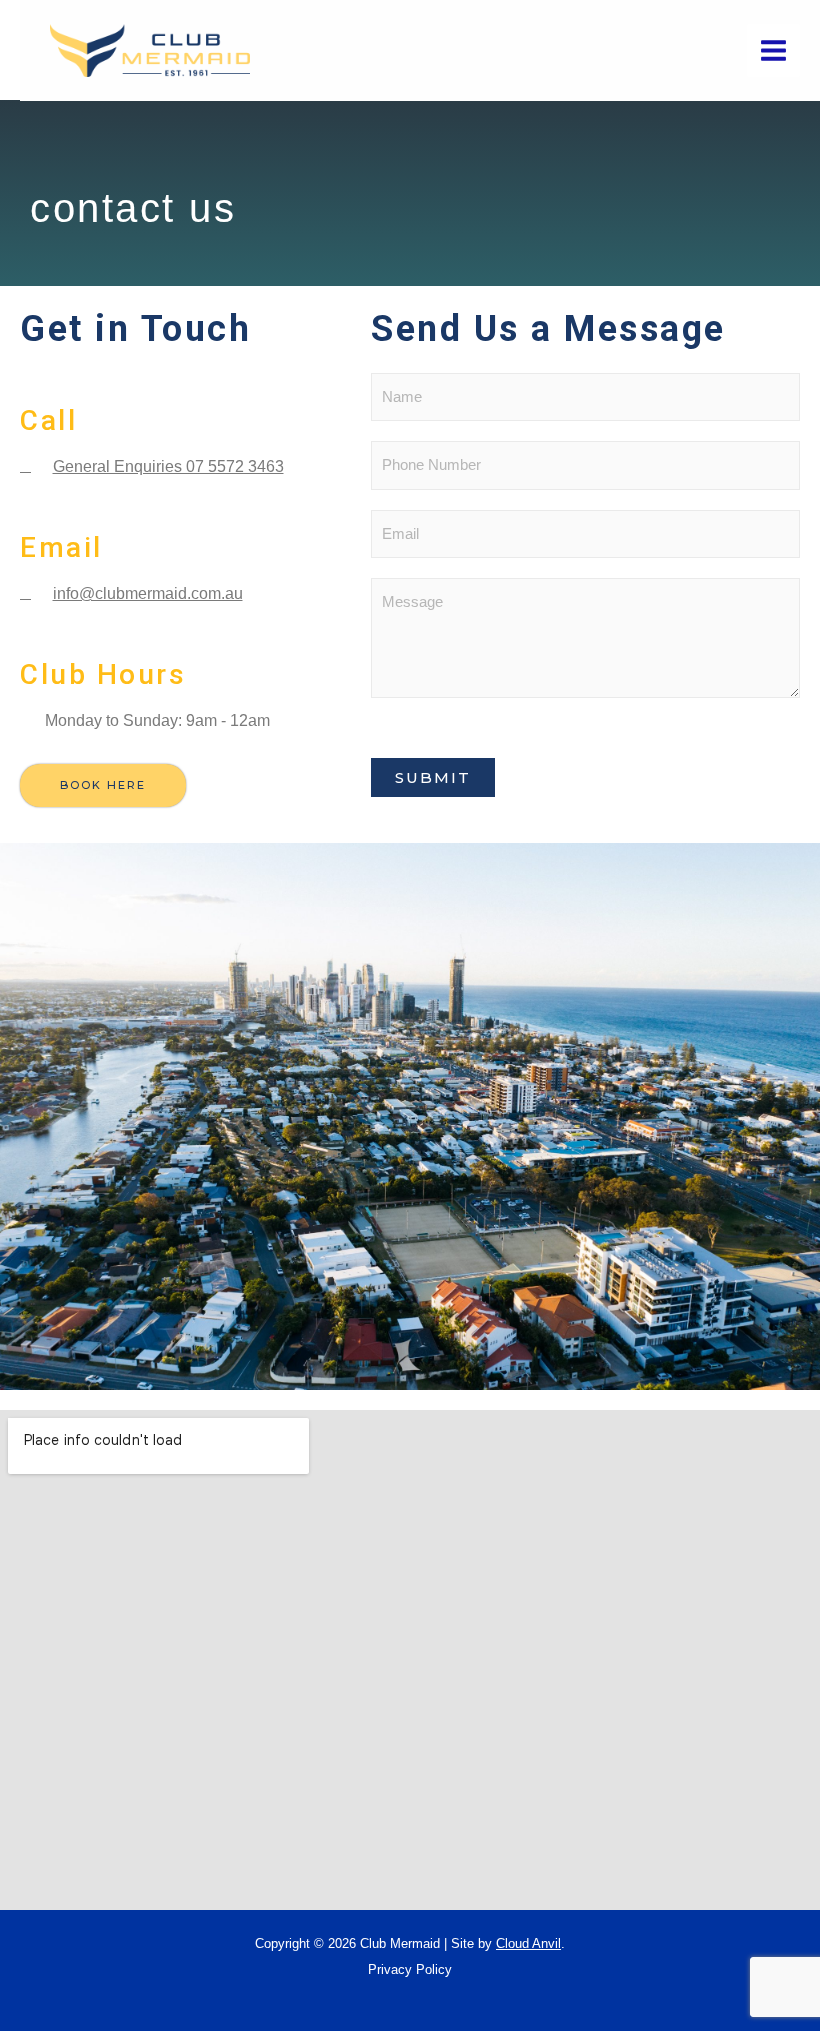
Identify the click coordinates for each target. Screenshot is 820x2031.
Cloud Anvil (528, 1943)
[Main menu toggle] (773, 50)
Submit (433, 777)
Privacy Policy (410, 1969)
